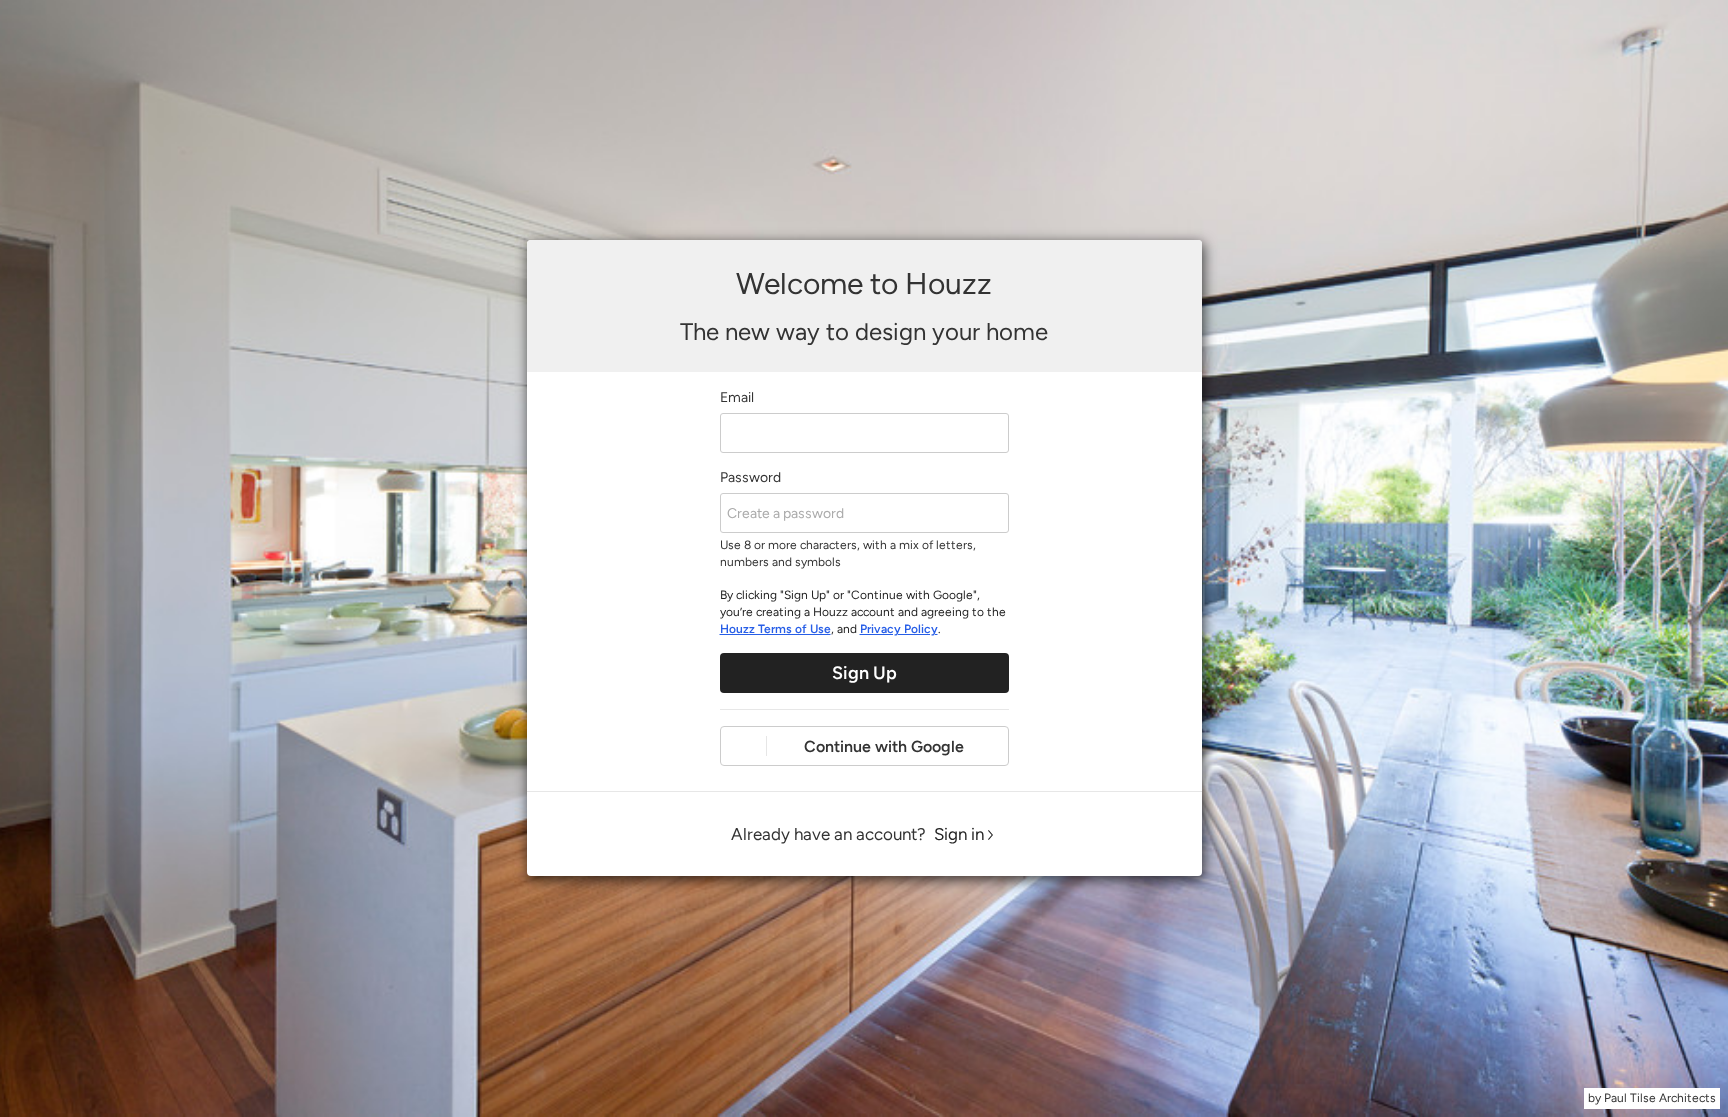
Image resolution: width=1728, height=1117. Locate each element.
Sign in (959, 834)
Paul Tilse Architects (1660, 1098)
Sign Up (864, 673)
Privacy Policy (899, 629)
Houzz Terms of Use (775, 629)
